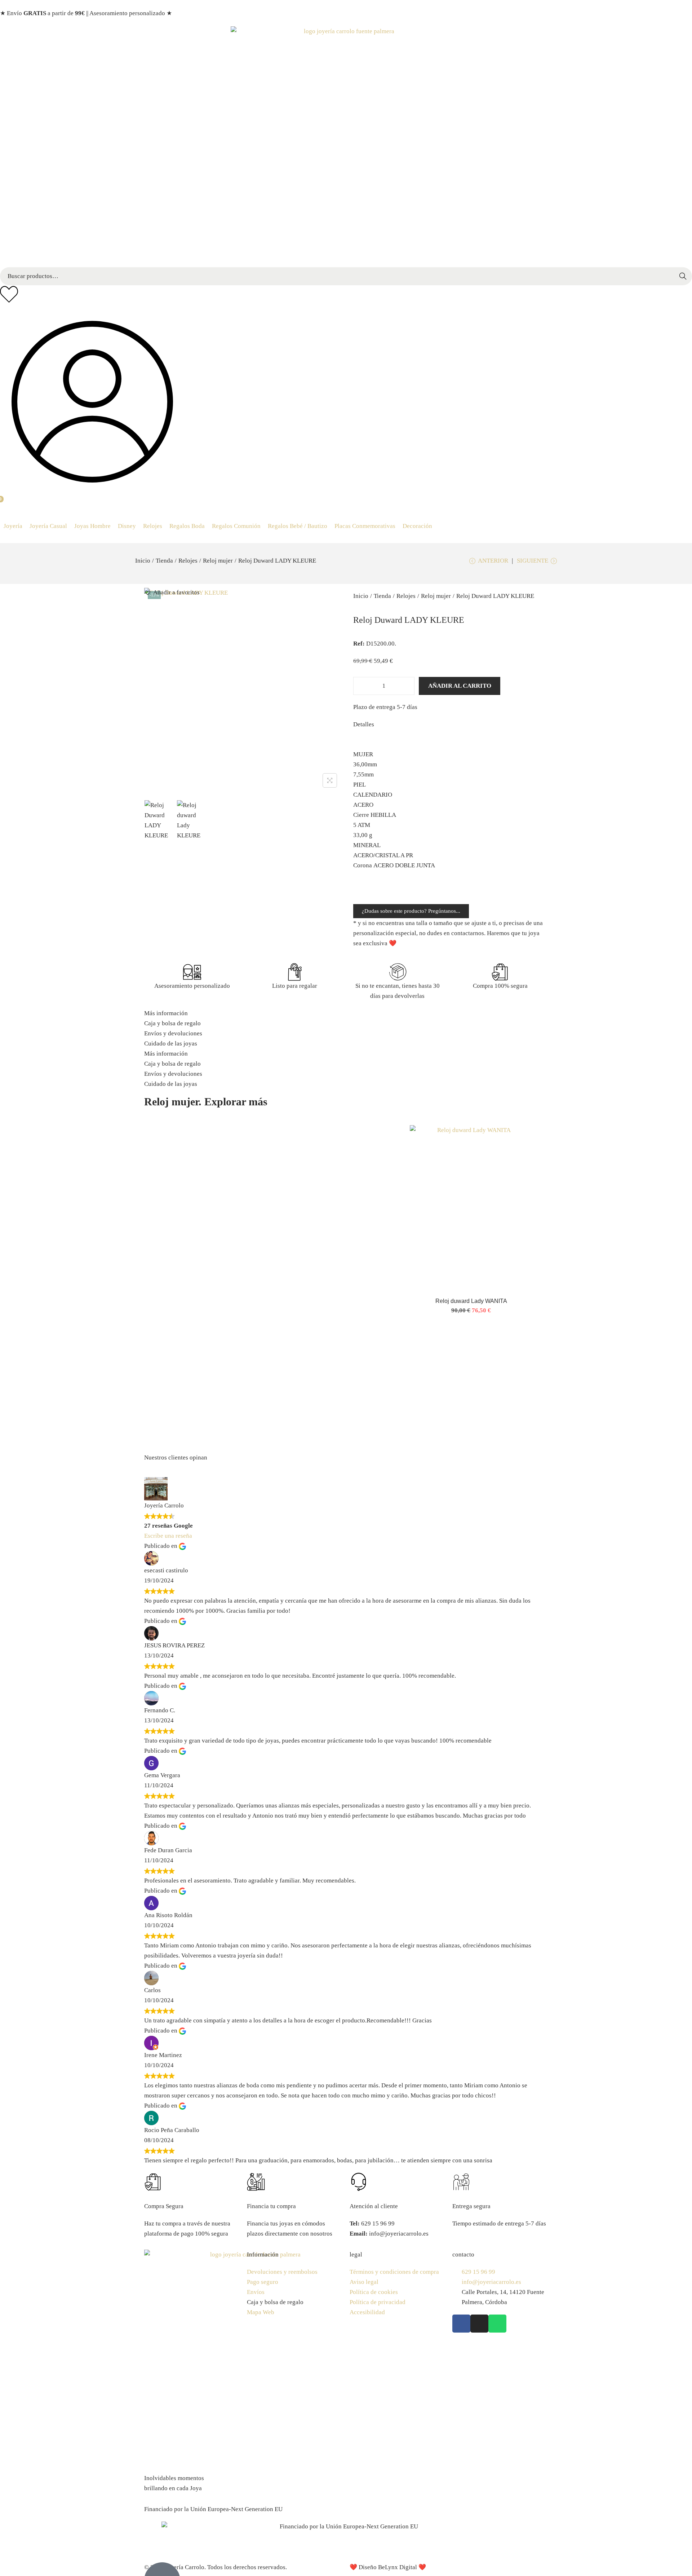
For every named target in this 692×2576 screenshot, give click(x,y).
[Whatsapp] (497, 2324)
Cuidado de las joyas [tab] (171, 1043)
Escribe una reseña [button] (168, 1536)
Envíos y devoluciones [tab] (173, 1033)
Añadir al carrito (460, 686)
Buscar (683, 276)
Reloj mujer (218, 561)
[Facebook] (461, 2324)
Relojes (188, 561)
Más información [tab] (166, 1013)
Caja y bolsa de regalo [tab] (172, 1023)
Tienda (164, 561)
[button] (13, 526)
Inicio (143, 561)
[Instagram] (479, 2324)
